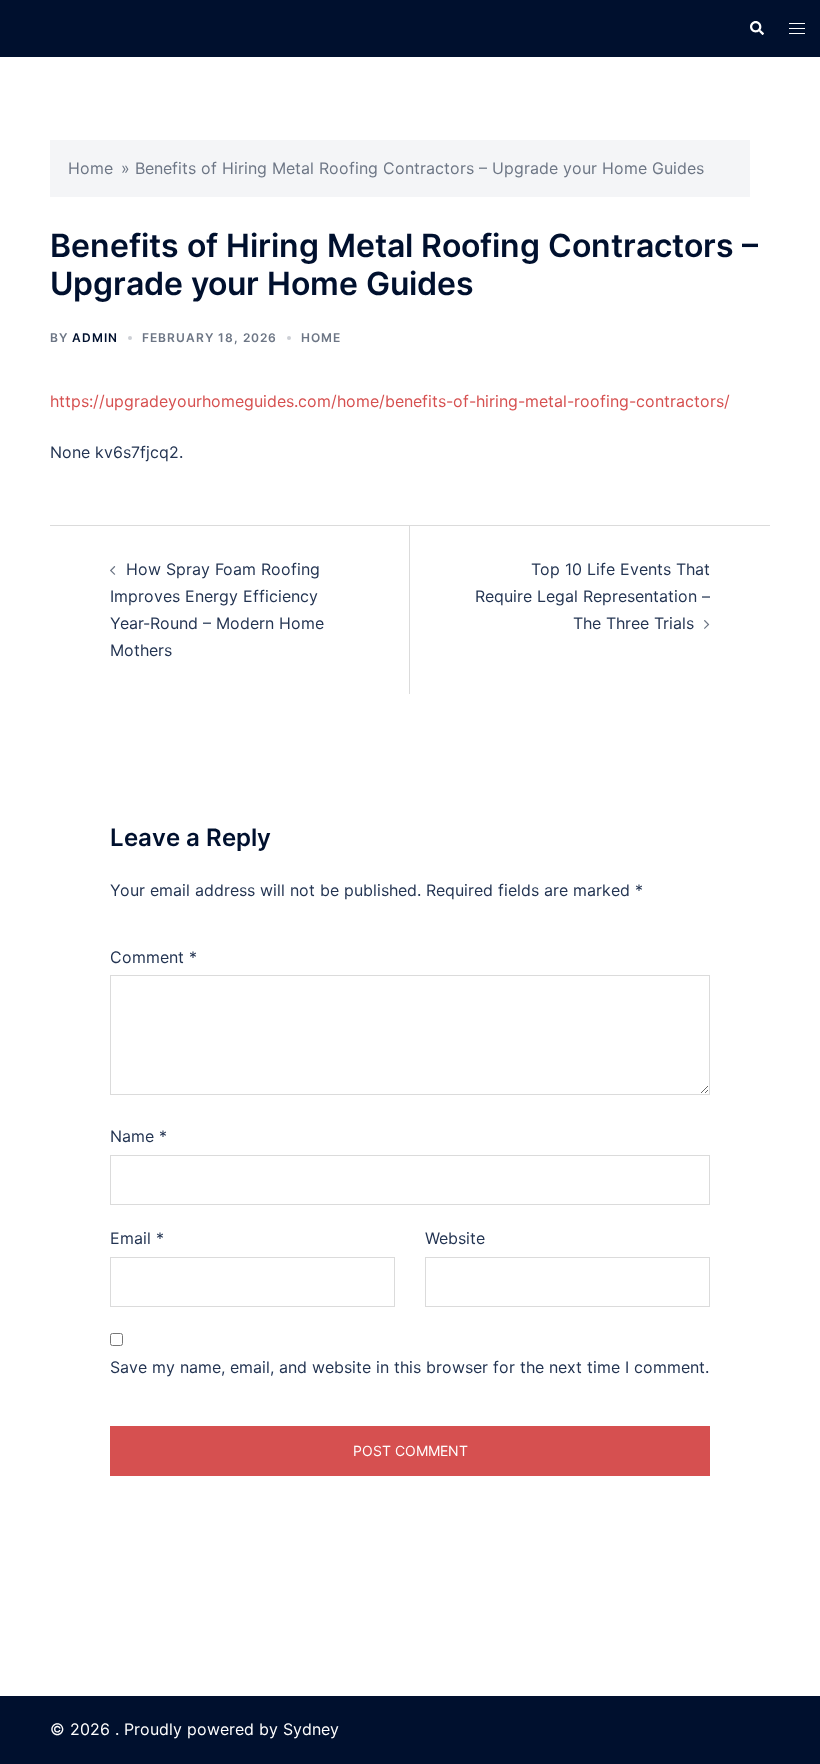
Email (137, 1238)
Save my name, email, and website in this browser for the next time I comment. (409, 1367)
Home (90, 168)
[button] (756, 28)
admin (95, 337)
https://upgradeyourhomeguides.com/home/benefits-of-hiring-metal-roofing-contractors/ (390, 401)
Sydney (311, 1729)
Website (455, 1238)
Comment (153, 957)
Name (138, 1136)
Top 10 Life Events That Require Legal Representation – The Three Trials (592, 596)
